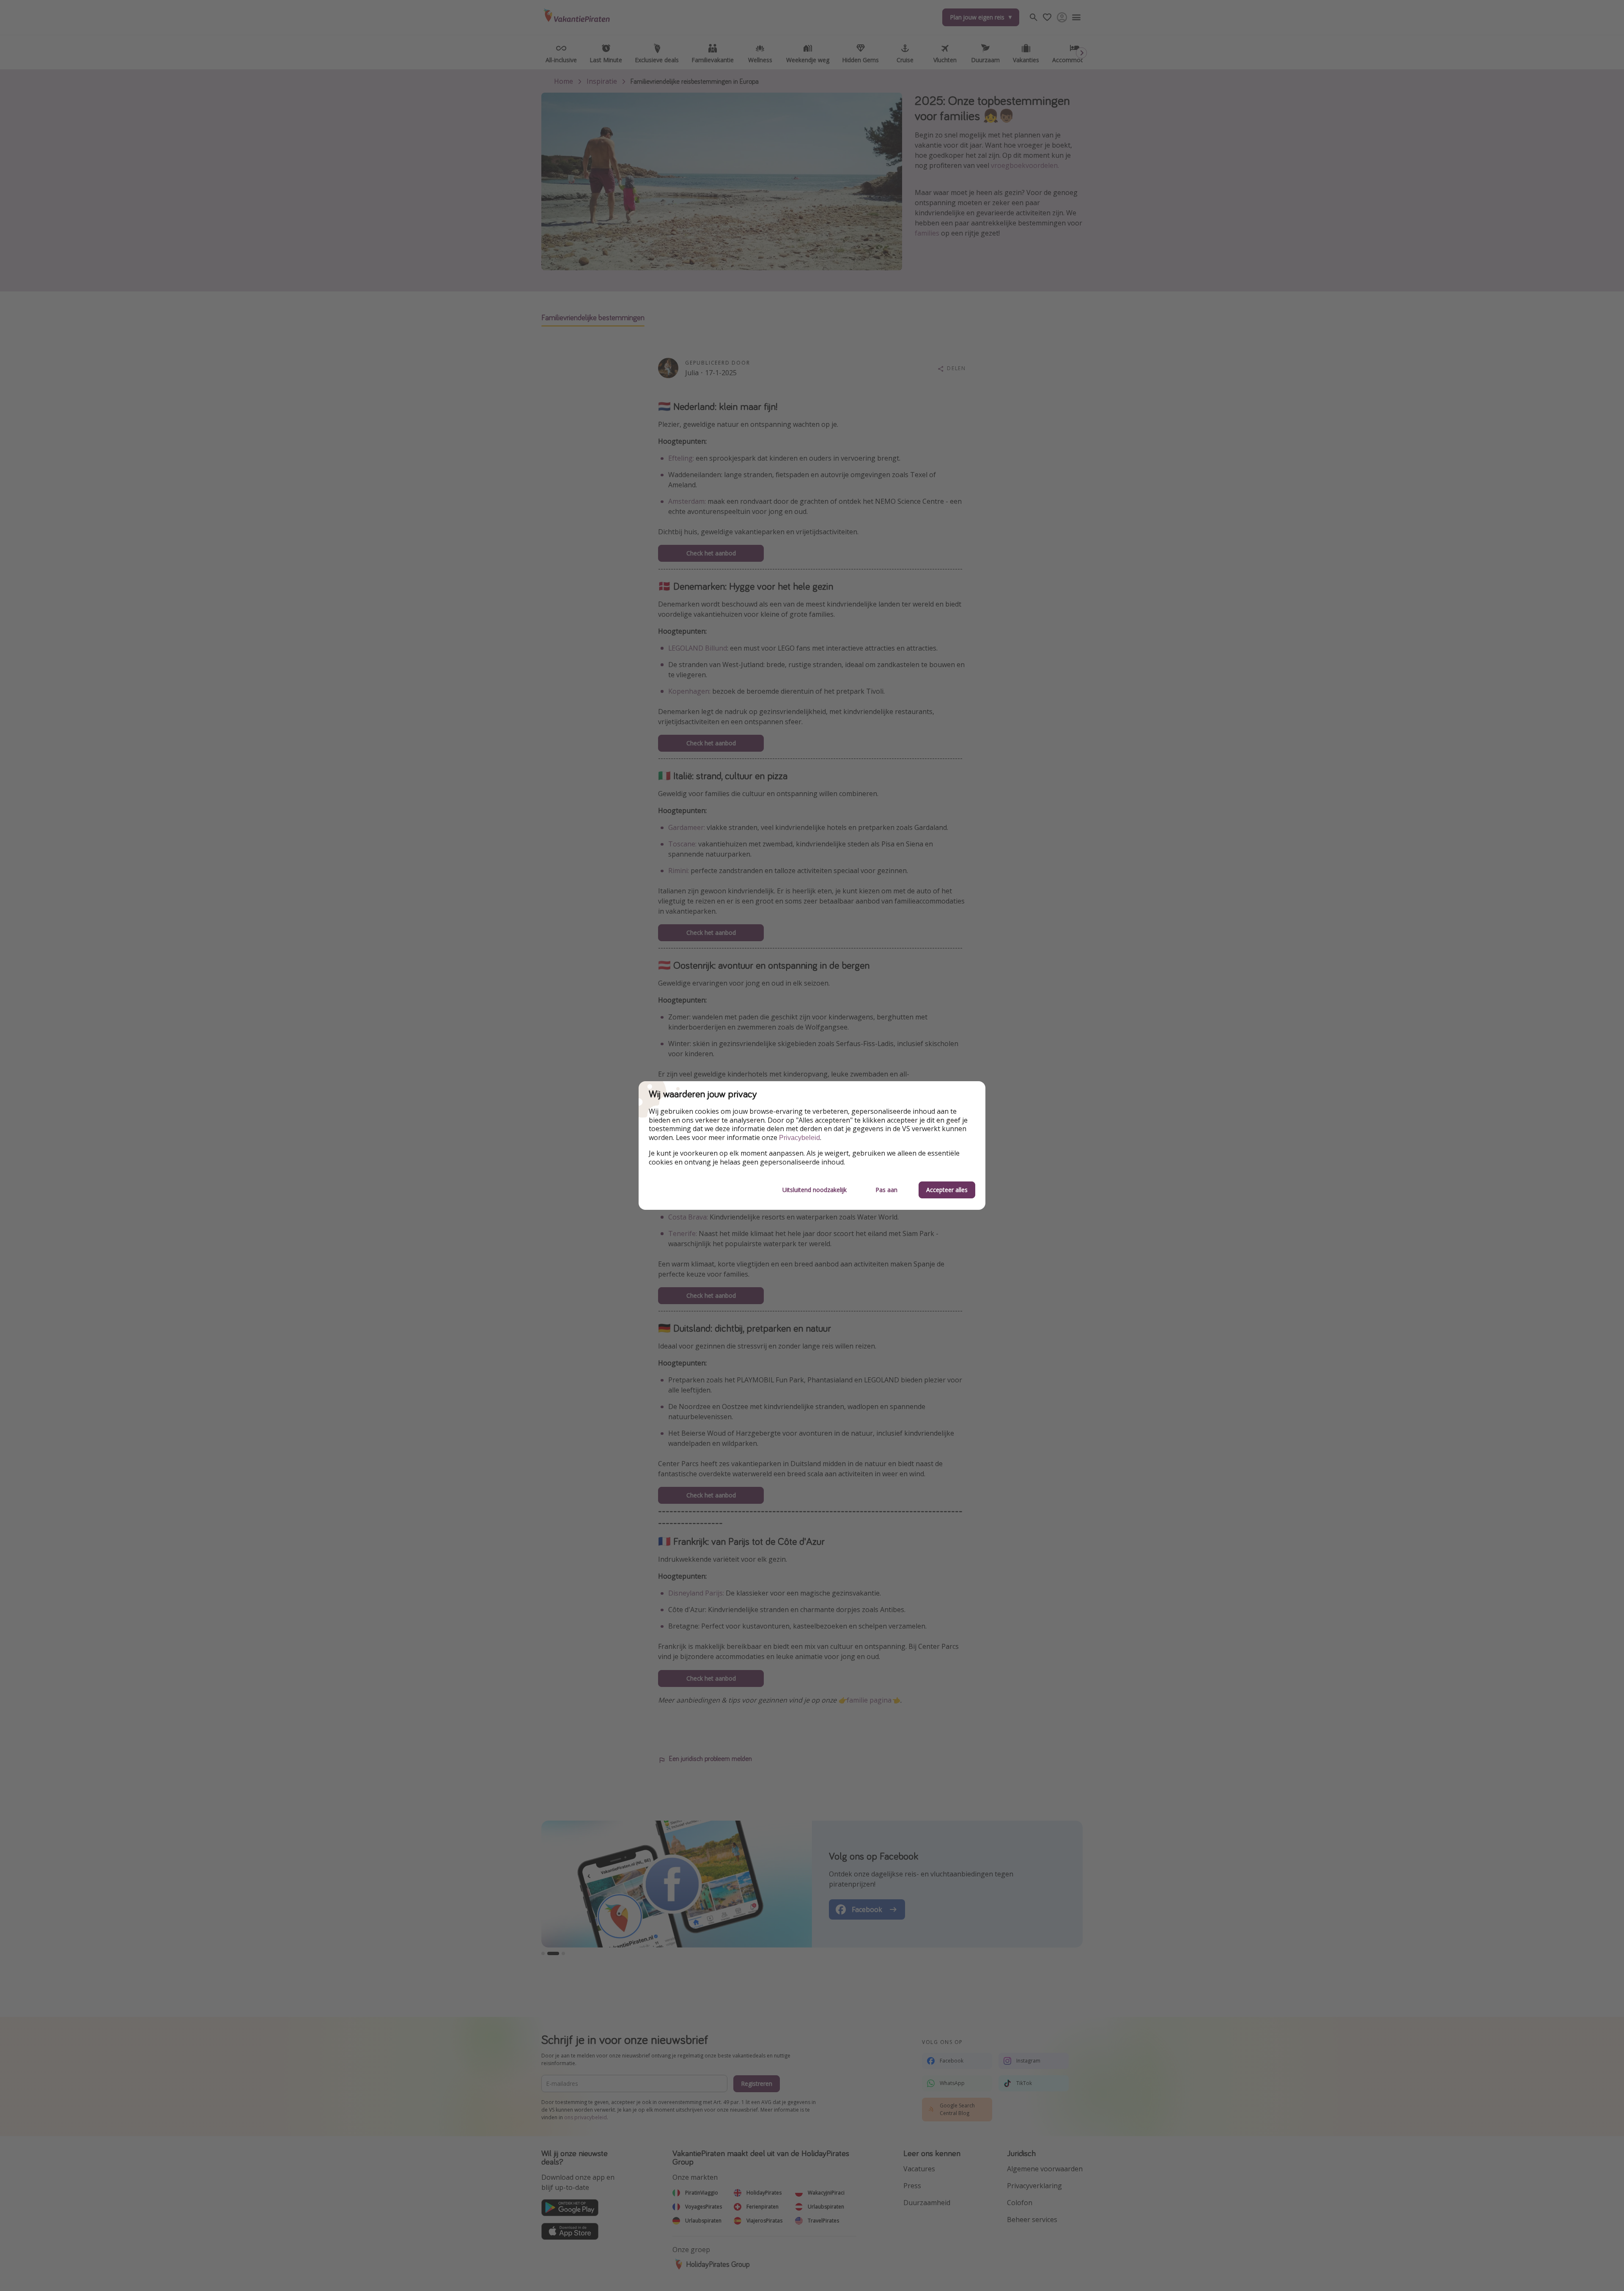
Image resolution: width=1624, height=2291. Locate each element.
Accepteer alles (947, 1190)
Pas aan (886, 1190)
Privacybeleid (800, 1138)
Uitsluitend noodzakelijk (815, 1190)
